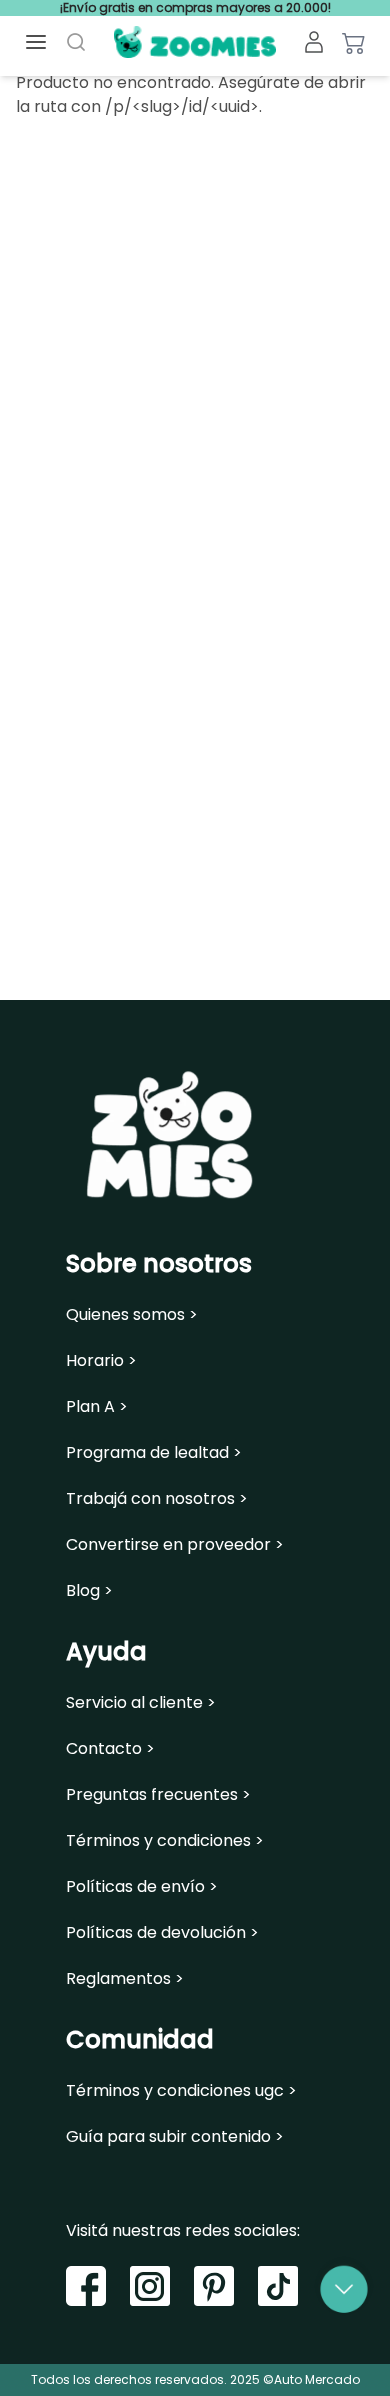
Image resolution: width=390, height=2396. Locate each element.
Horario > (101, 1361)
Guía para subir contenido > (175, 2137)
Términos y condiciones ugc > (181, 2091)
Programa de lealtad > (154, 1453)
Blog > (89, 1591)
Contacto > (110, 1749)
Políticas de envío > (142, 1887)
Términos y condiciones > (165, 1841)
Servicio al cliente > (141, 1703)
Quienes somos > (132, 1315)
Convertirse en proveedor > (175, 1545)
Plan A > (97, 1407)
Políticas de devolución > (162, 1933)
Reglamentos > (125, 1979)
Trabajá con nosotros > (157, 1499)
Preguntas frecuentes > (158, 1795)
